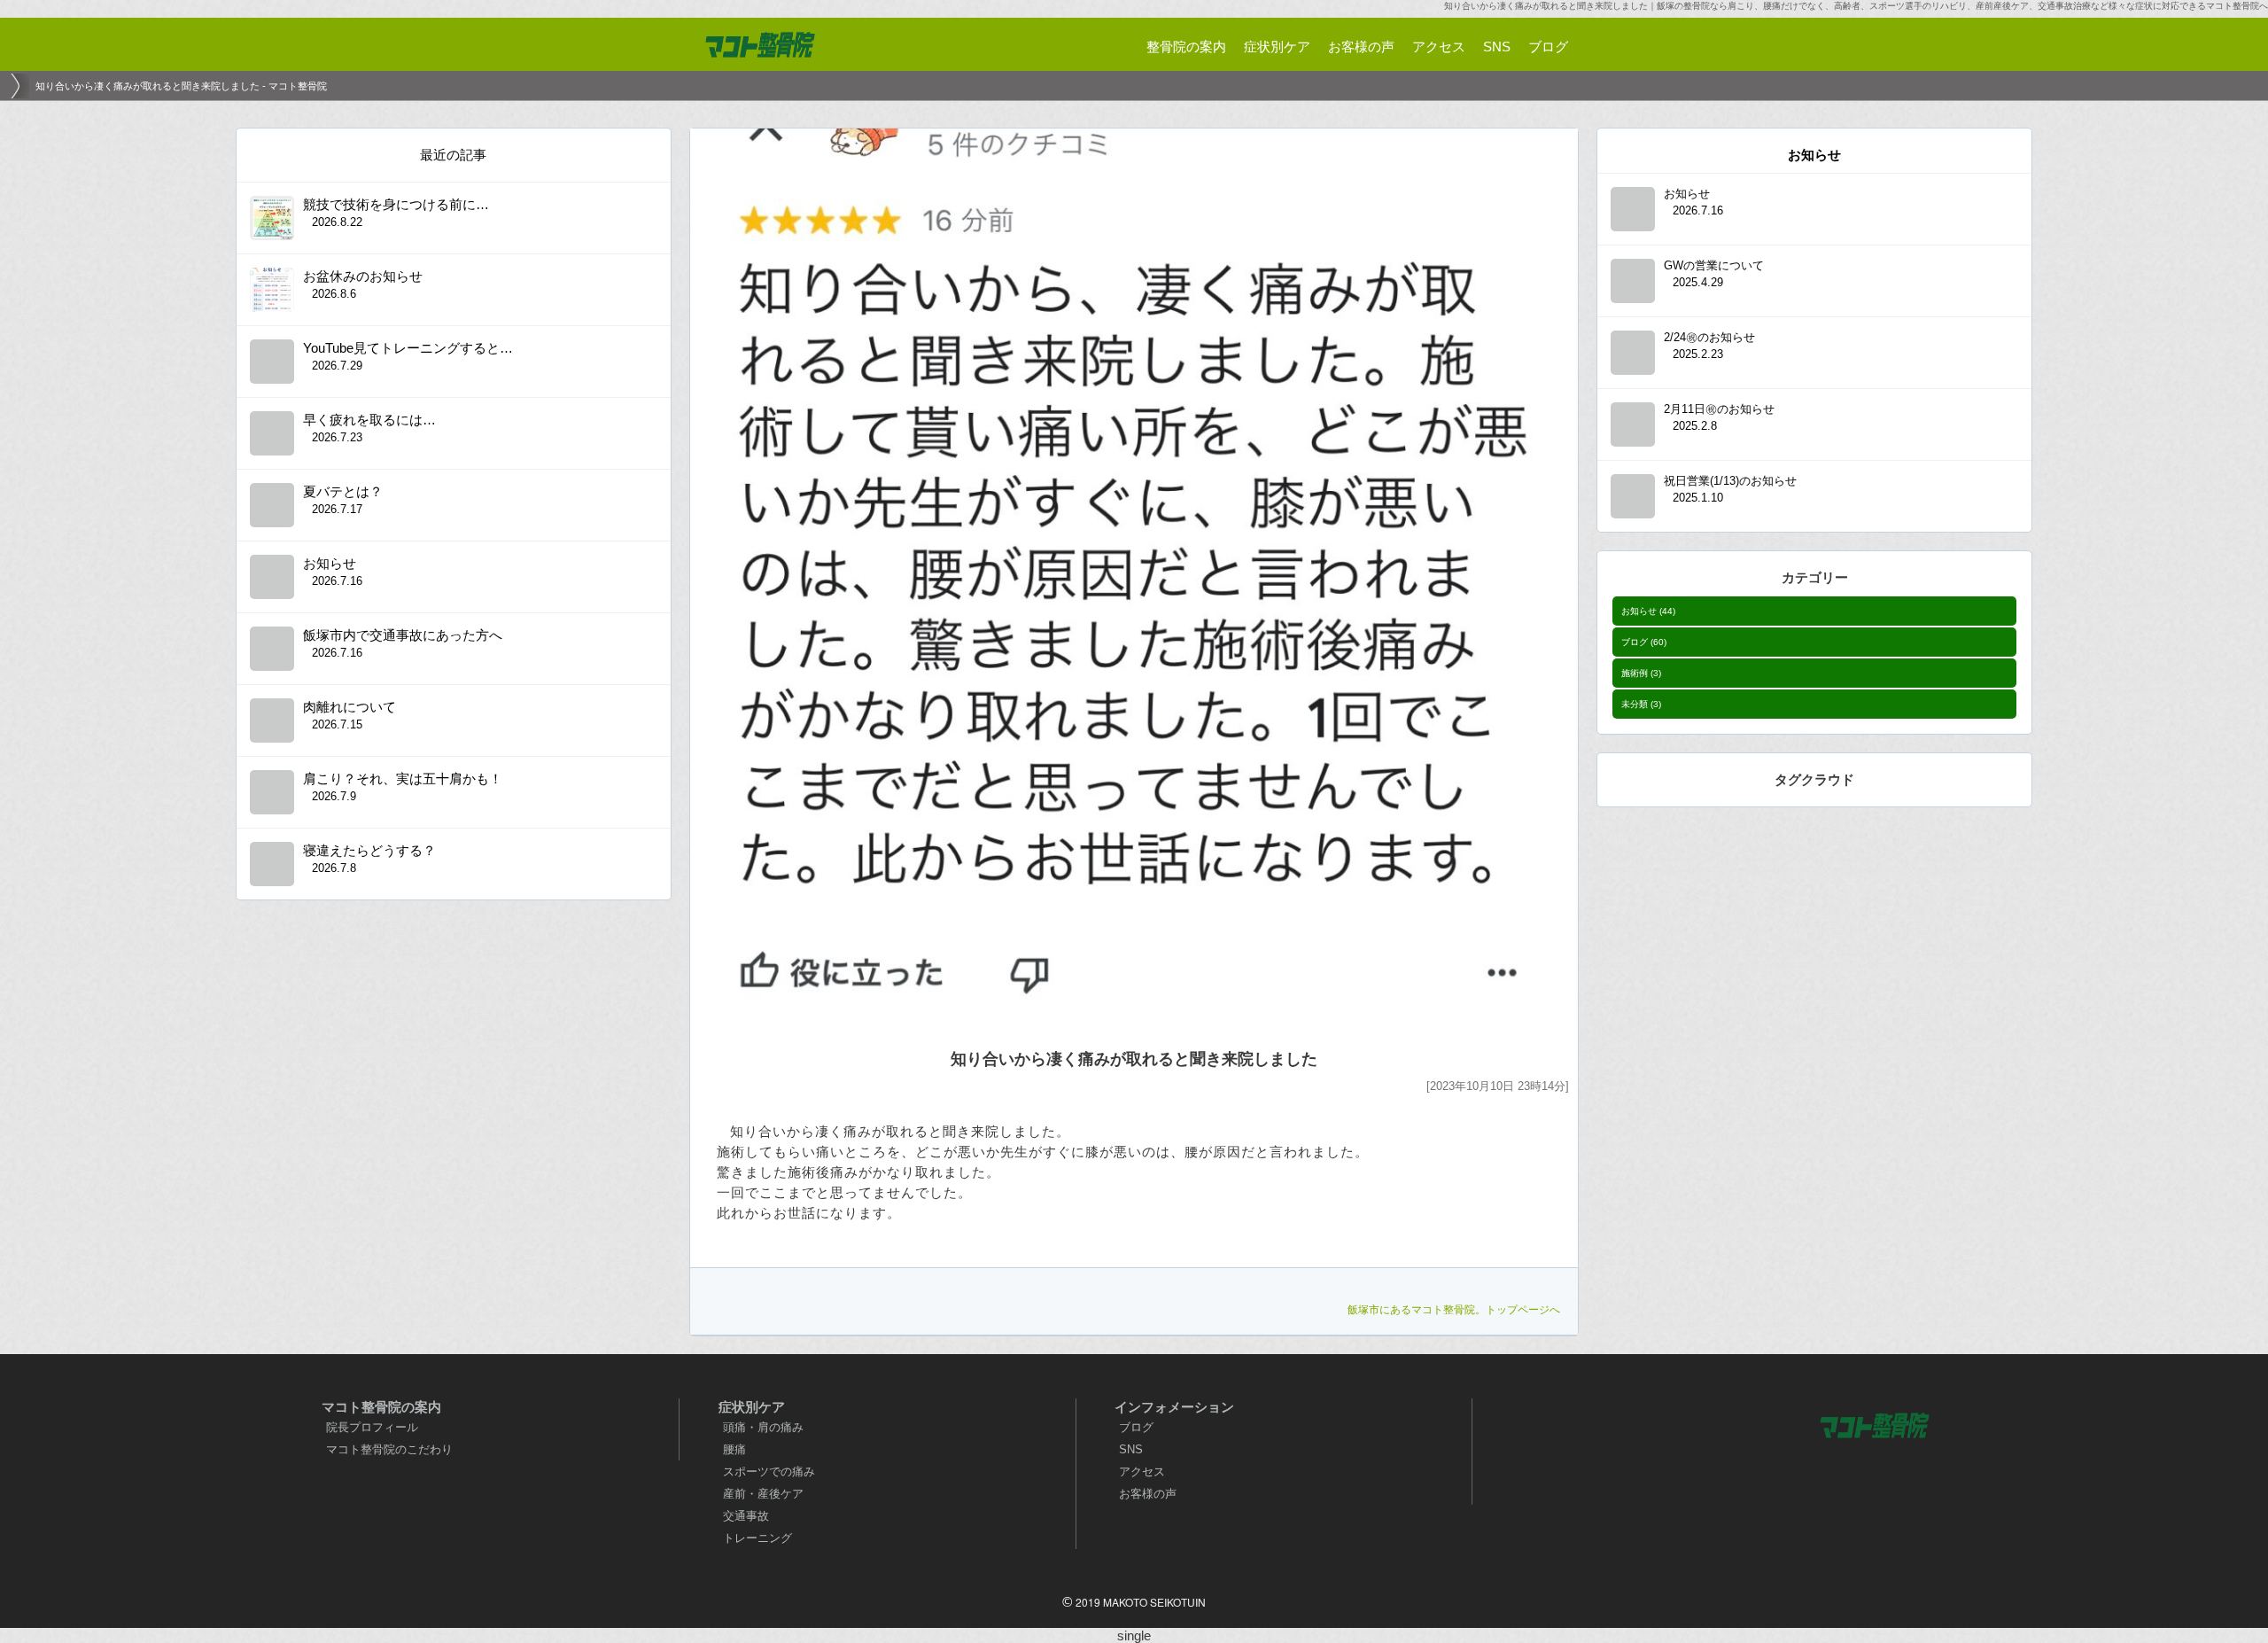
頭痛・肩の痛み (763, 1427)
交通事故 (746, 1516)
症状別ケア (1277, 47)
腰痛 (734, 1449)
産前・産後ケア (763, 1494)
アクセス (1142, 1472)
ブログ (1644, 642)
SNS (1131, 1449)
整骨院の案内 (1186, 47)
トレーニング (757, 1538)
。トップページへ (1454, 1310)
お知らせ (1648, 611)
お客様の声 (1148, 1494)
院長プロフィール (372, 1427)
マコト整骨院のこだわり (389, 1449)
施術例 (1641, 673)
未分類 (1641, 704)
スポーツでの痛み (769, 1472)
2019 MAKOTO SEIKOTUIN (1141, 1602)
